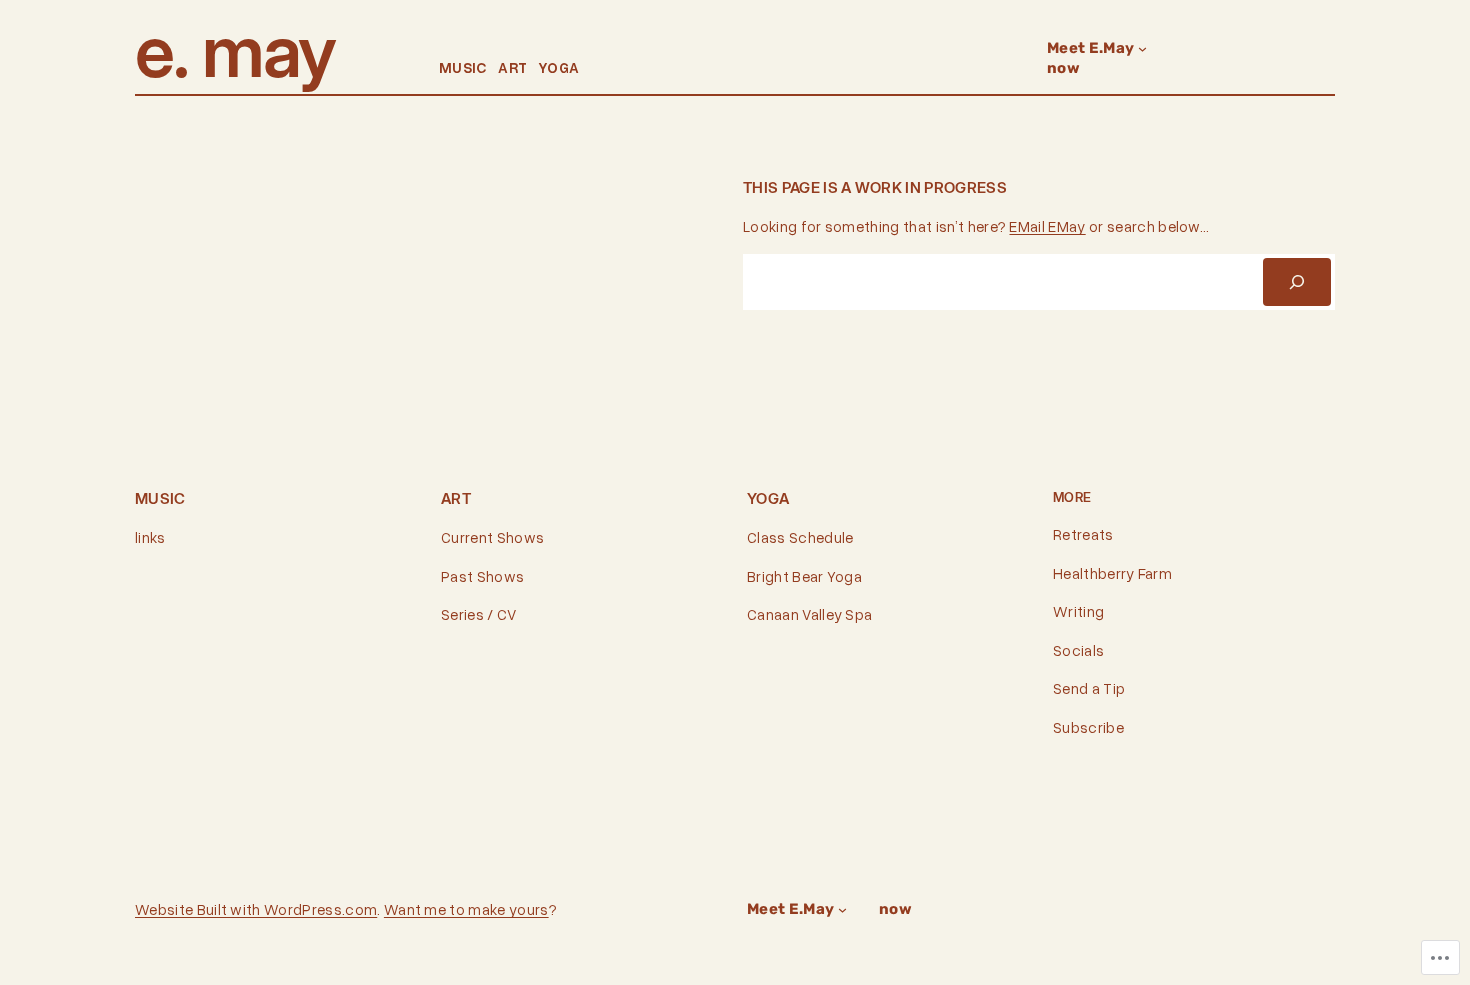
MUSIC (463, 67)
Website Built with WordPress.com (256, 909)
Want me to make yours (466, 909)
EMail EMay (1047, 226)
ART (512, 67)
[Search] (1297, 282)
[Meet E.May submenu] (1142, 48)
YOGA (558, 67)
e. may (235, 50)
